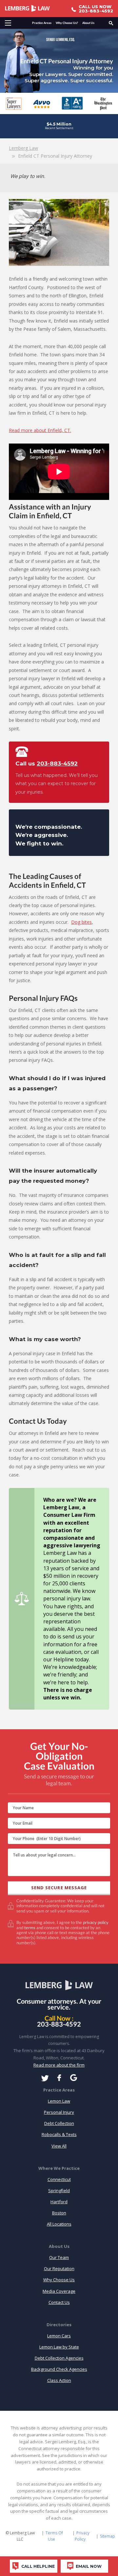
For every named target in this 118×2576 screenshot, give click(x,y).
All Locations (59, 2224)
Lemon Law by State (59, 2347)
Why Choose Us (59, 2280)
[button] (8, 23)
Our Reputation (59, 2269)
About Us (88, 23)
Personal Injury (59, 2112)
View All (59, 2146)
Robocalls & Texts (59, 2134)
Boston (59, 2213)
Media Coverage (59, 2291)
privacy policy (96, 1922)
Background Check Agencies (59, 2369)
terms (30, 1928)
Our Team (59, 2257)
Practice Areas (42, 23)
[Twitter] (45, 2078)
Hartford (59, 2202)
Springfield (59, 2190)
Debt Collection (59, 2123)
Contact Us (59, 2302)
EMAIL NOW (89, 2566)
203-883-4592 (57, 763)
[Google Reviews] (74, 2078)
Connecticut (59, 2179)
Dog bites (81, 922)
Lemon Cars (59, 2336)
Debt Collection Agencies (59, 2358)
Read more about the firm (59, 2065)
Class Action (59, 2380)
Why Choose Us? (67, 23)
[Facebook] (59, 2078)
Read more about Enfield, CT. (40, 430)
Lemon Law (59, 2101)
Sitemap (108, 2536)
